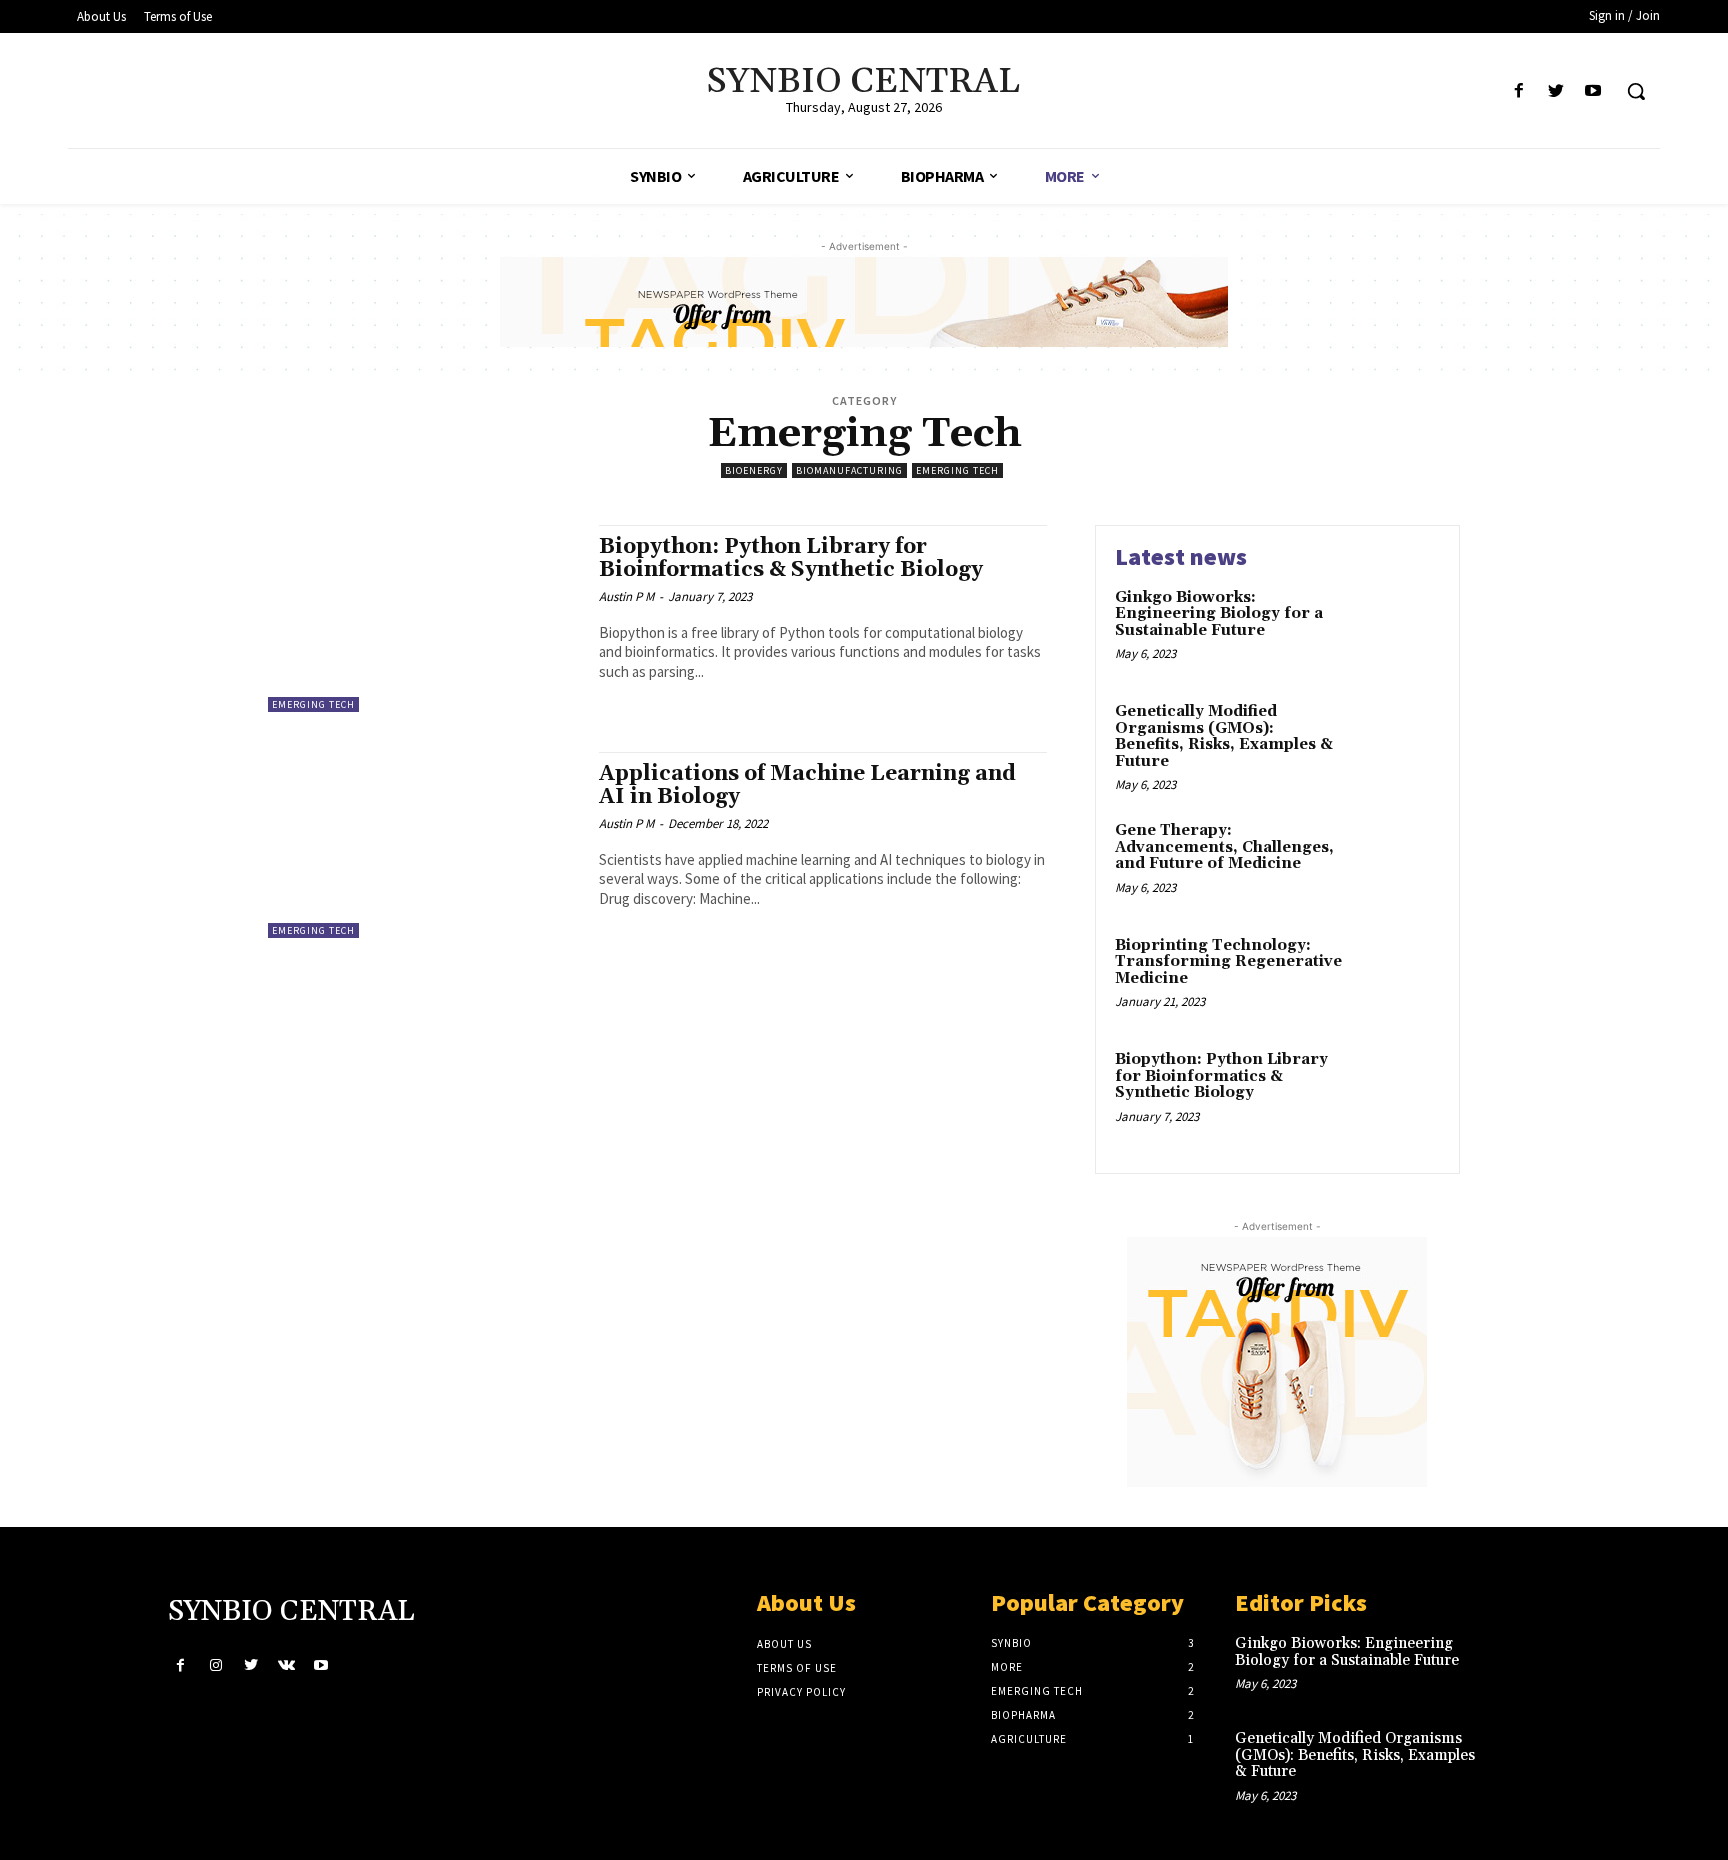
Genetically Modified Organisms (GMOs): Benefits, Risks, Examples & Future (1224, 736)
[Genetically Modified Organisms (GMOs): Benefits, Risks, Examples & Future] (1397, 742)
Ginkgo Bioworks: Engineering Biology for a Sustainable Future (1219, 614)
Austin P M (626, 596)
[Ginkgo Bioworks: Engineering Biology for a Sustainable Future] (1397, 628)
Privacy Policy (801, 1692)
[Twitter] (1556, 91)
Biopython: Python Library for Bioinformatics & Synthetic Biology (791, 558)
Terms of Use (797, 1668)
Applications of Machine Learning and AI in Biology (807, 785)
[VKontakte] (286, 1665)
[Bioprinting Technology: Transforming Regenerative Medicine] (1397, 976)
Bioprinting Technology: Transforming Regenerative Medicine (1228, 962)
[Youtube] (1593, 91)
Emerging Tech (957, 470)
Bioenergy (754, 470)
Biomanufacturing (849, 470)
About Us (784, 1644)
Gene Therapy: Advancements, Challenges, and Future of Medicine (1224, 847)
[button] (1636, 91)
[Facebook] (1518, 91)
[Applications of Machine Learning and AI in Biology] (423, 845)
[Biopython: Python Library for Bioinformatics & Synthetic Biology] (423, 618)
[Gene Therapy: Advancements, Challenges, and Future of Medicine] (1397, 861)
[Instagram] (215, 1665)
